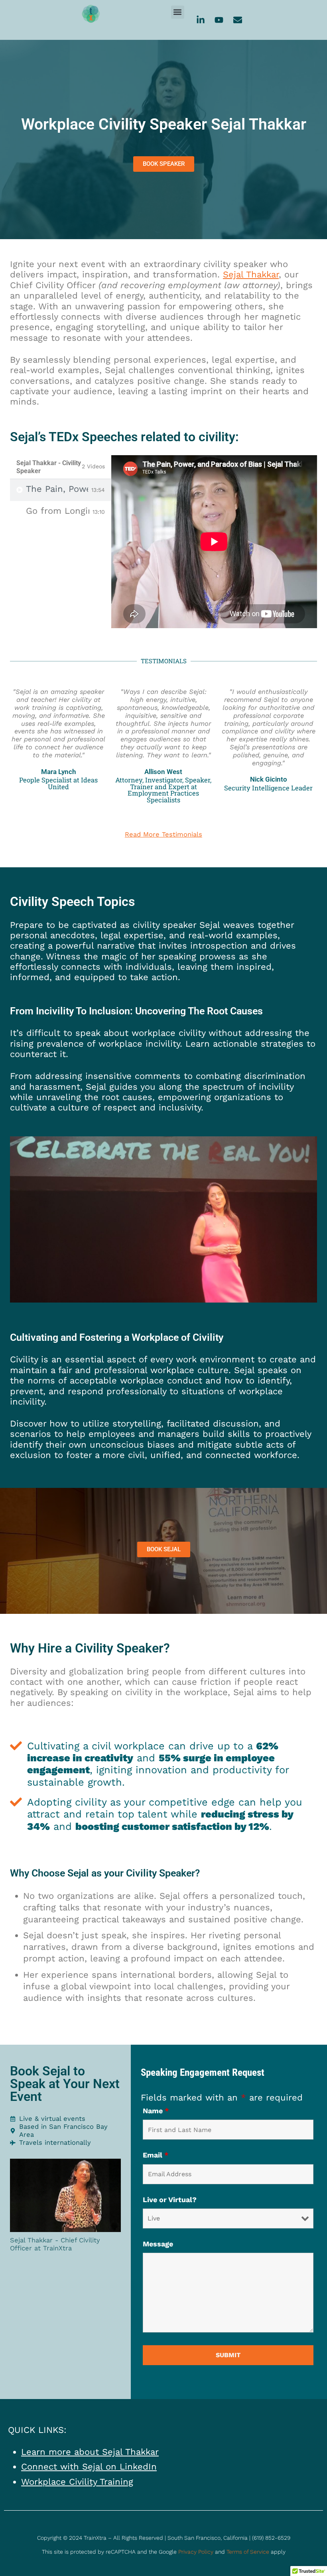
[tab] (61, 490)
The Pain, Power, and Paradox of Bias (57, 489)
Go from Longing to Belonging (58, 511)
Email (156, 2155)
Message (158, 2244)
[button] (178, 12)
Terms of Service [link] (248, 2552)
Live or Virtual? (170, 2200)
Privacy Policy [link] (196, 2552)
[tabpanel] (214, 542)
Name (156, 2111)
